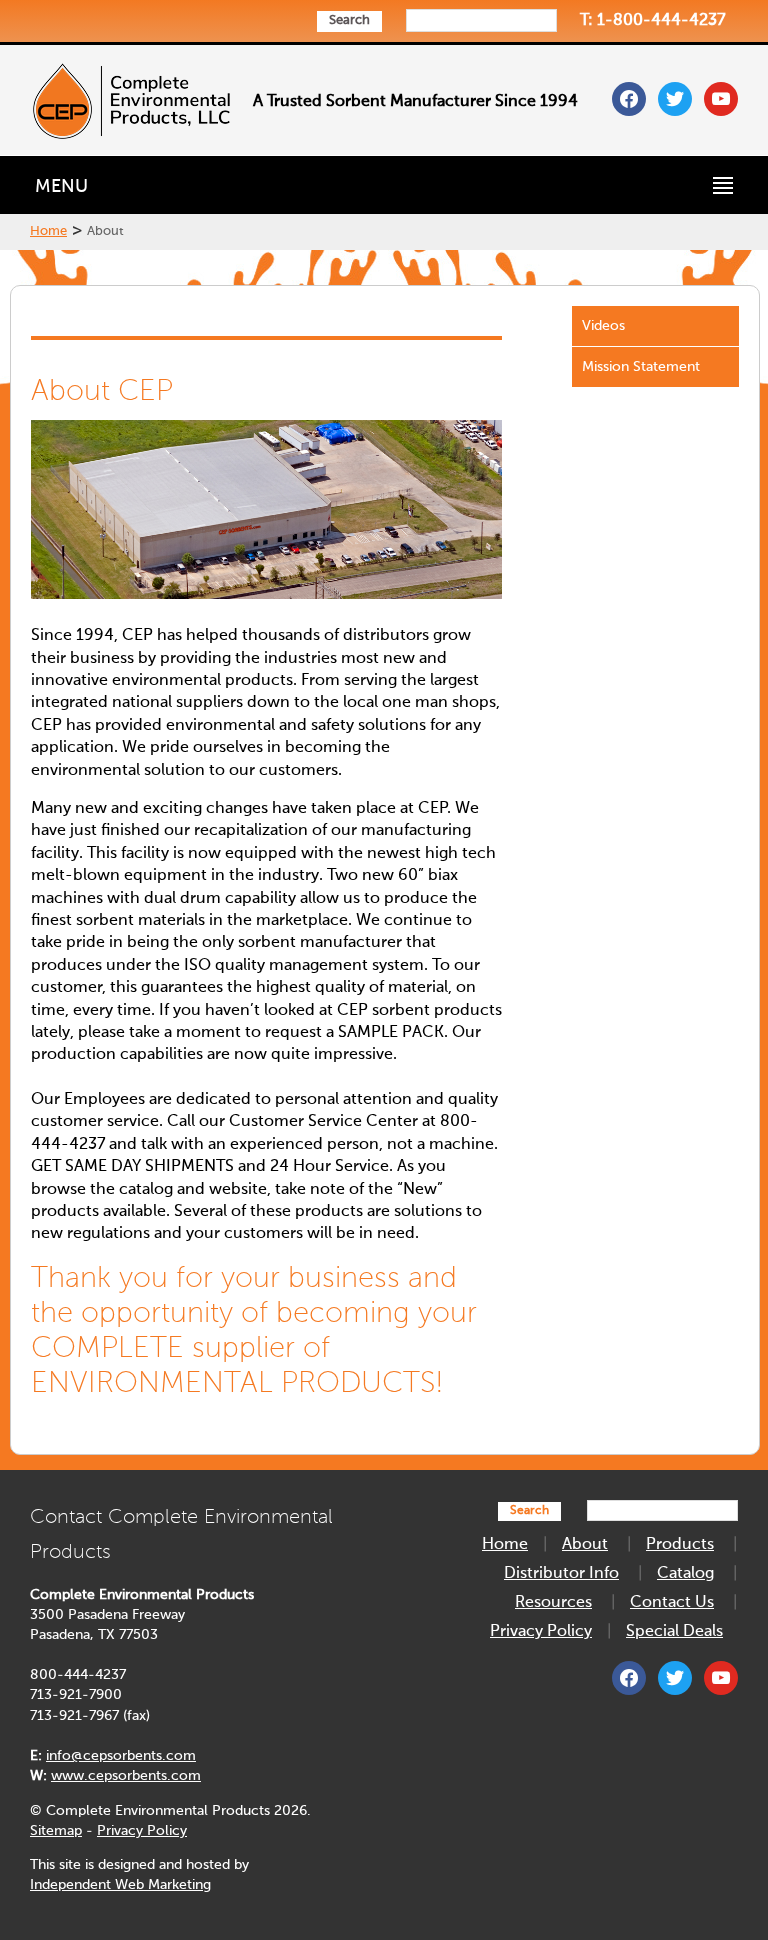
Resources (553, 1603)
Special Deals (674, 1632)
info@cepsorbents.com (121, 1756)
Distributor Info (561, 1574)
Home (48, 231)
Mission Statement (641, 367)
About (585, 1545)
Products (680, 1545)
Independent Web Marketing (120, 1885)
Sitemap (56, 1831)
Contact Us (672, 1603)
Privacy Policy (142, 1831)
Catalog (685, 1574)
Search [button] (349, 20)
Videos (603, 326)
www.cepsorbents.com (126, 1776)
